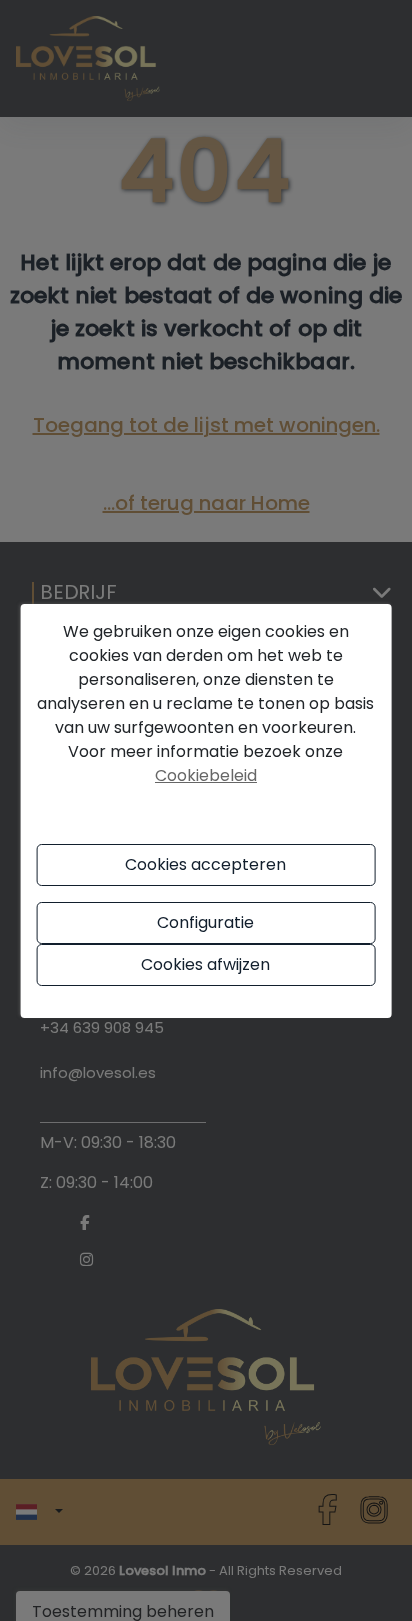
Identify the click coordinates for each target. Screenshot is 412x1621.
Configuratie (205, 922)
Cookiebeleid (206, 775)
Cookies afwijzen (205, 964)
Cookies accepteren (205, 864)
